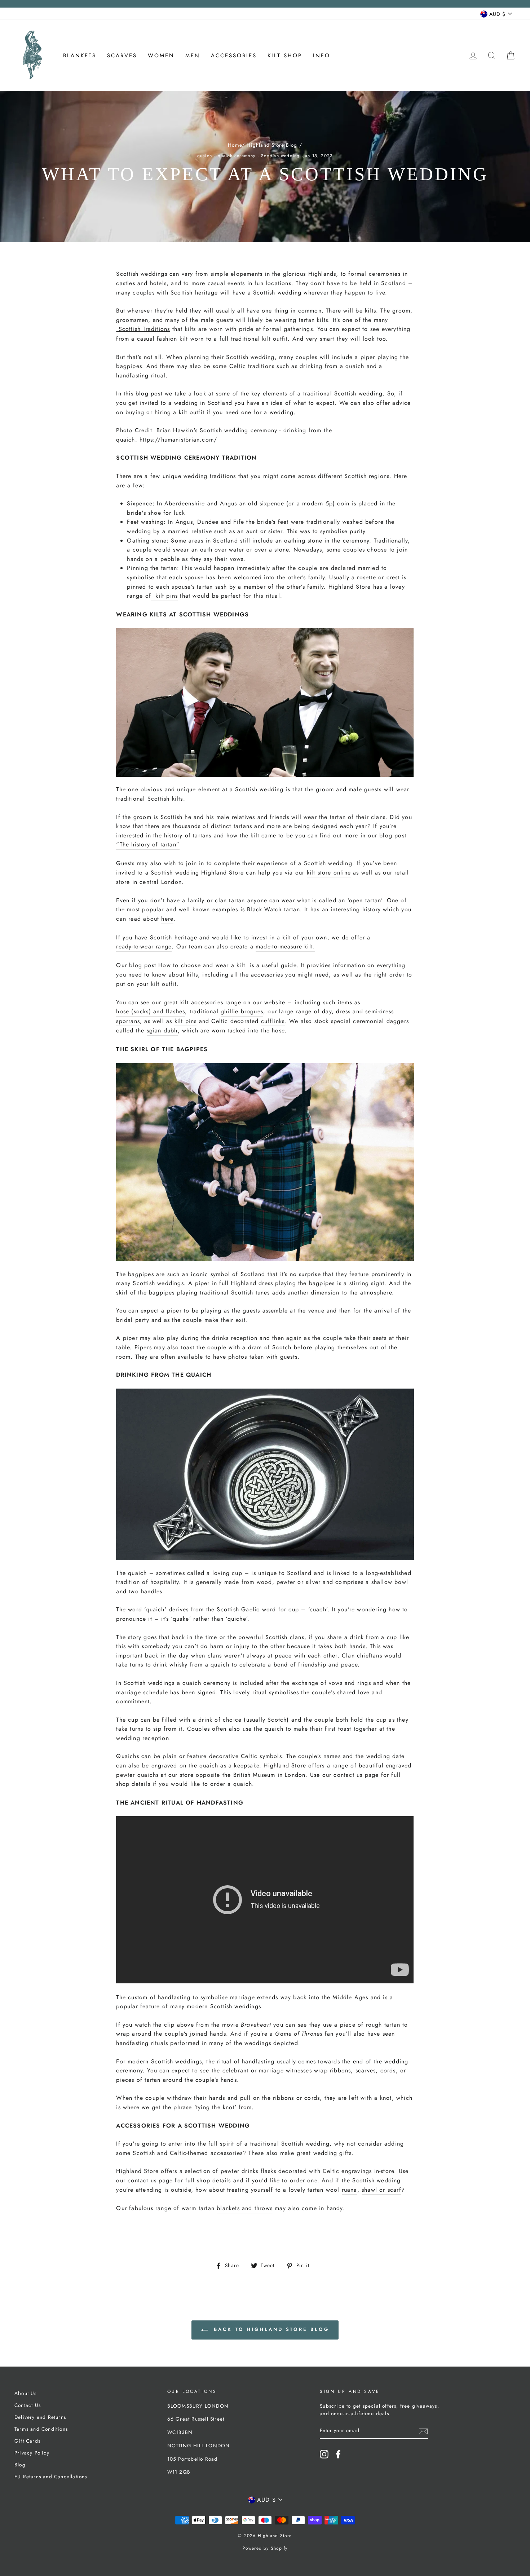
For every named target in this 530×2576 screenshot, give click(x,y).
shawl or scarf (381, 2190)
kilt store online (329, 873)
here (167, 919)
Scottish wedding (280, 156)
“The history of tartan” (148, 844)
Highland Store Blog (272, 145)
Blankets (80, 56)
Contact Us (28, 2405)
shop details (133, 1784)
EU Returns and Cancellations (51, 2477)
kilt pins (164, 596)
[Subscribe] (423, 2431)
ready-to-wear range (144, 946)
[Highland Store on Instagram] (324, 2454)
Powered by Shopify (265, 2548)
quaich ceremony (237, 156)
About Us (26, 2393)
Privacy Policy (32, 2453)
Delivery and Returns (40, 2417)
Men (193, 56)
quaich (205, 156)
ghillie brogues (242, 1011)
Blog (20, 2465)
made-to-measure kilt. (285, 946)
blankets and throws (245, 2208)
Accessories (234, 56)
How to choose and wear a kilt (202, 965)
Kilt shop (285, 56)
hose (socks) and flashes (151, 1011)
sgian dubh (162, 1030)
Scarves (122, 56)
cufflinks (273, 1021)
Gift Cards (27, 2441)
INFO (322, 56)
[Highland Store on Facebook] (338, 2454)
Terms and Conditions (41, 2429)
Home (235, 145)
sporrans (128, 1021)
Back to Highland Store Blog (270, 2329)
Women (161, 56)
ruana (350, 2190)
